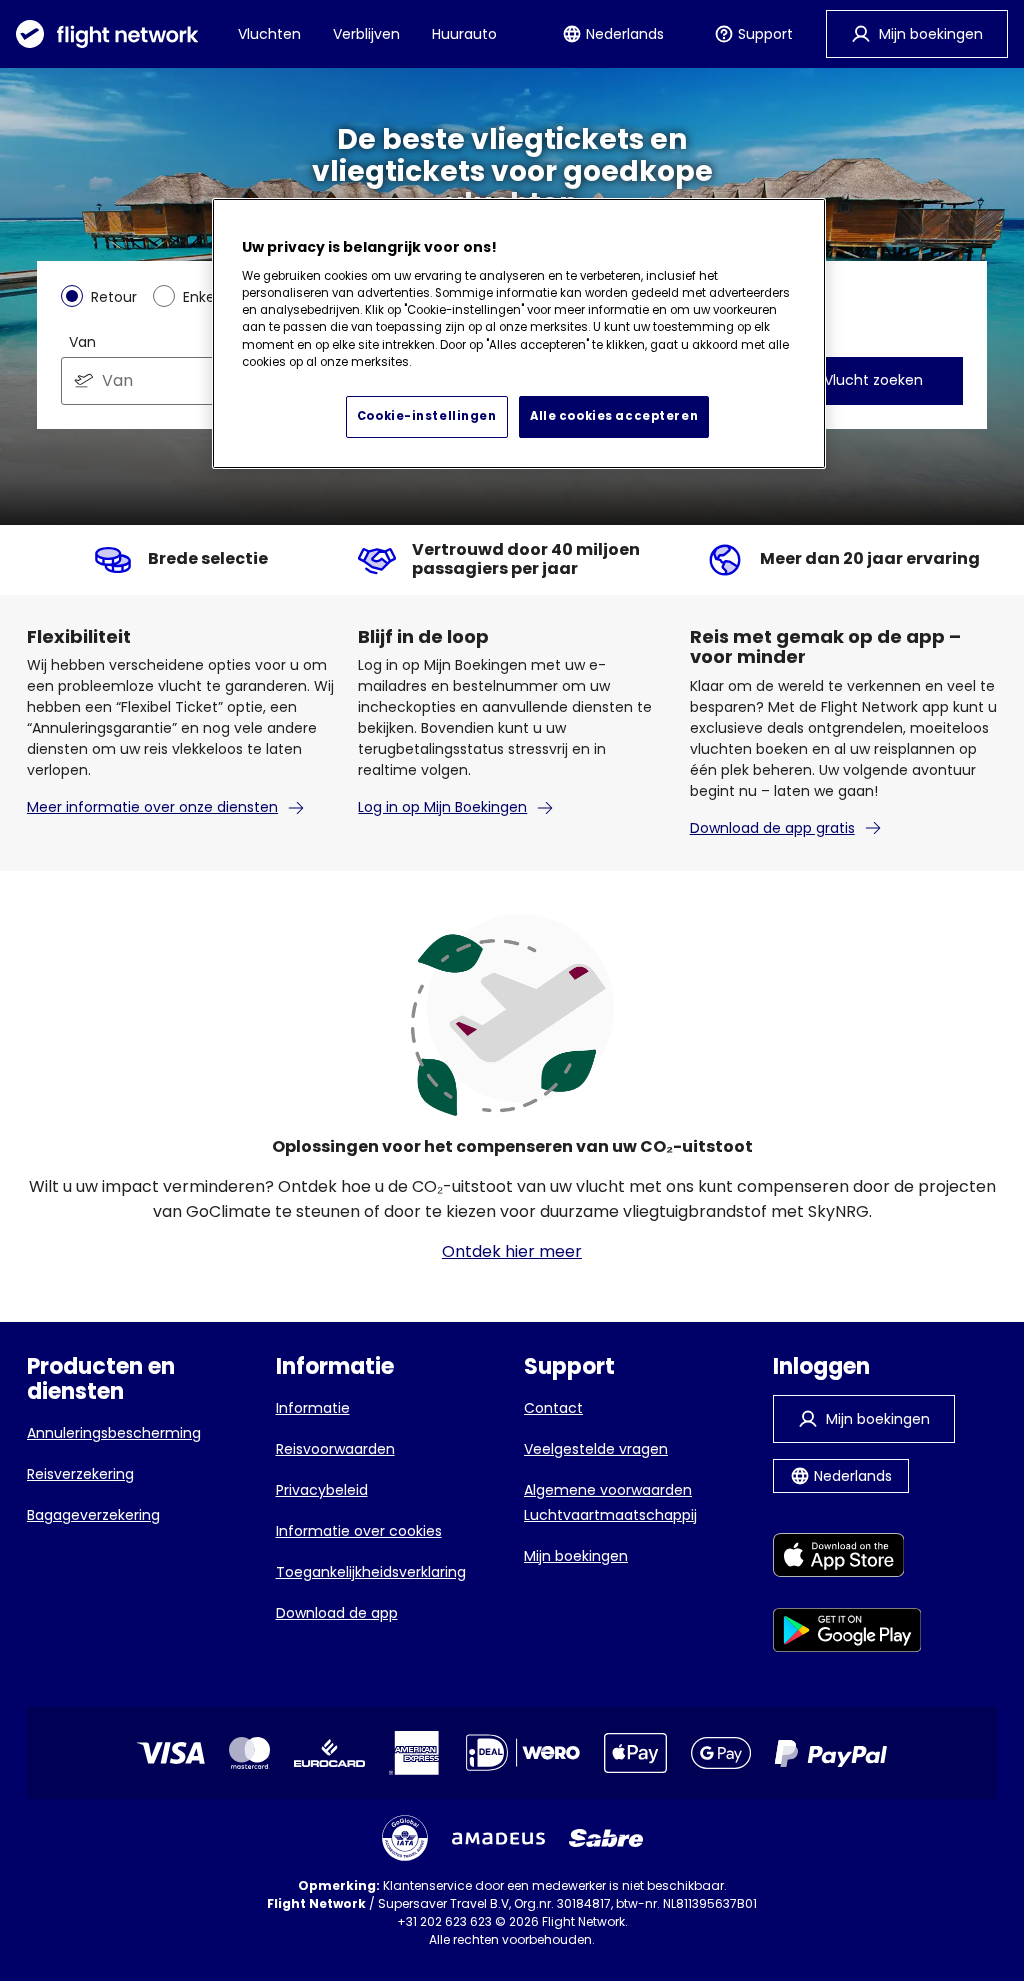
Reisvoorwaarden (335, 1449)
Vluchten (269, 34)
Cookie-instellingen (427, 416)
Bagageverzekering (93, 1515)
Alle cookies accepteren (614, 416)
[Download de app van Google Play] (847, 1633)
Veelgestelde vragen (596, 1449)
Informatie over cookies (359, 1531)
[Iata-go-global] (405, 1838)
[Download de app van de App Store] (847, 1558)
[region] (519, 333)
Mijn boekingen (576, 1556)
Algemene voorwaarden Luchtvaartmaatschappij (610, 1502)
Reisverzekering (80, 1474)
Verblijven (366, 34)
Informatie (313, 1408)
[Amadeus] (498, 1838)
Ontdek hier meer (512, 1251)
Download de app (337, 1613)
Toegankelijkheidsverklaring (371, 1572)
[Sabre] (606, 1838)
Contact (553, 1408)
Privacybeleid (322, 1490)
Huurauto (464, 34)
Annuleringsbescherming (114, 1433)
